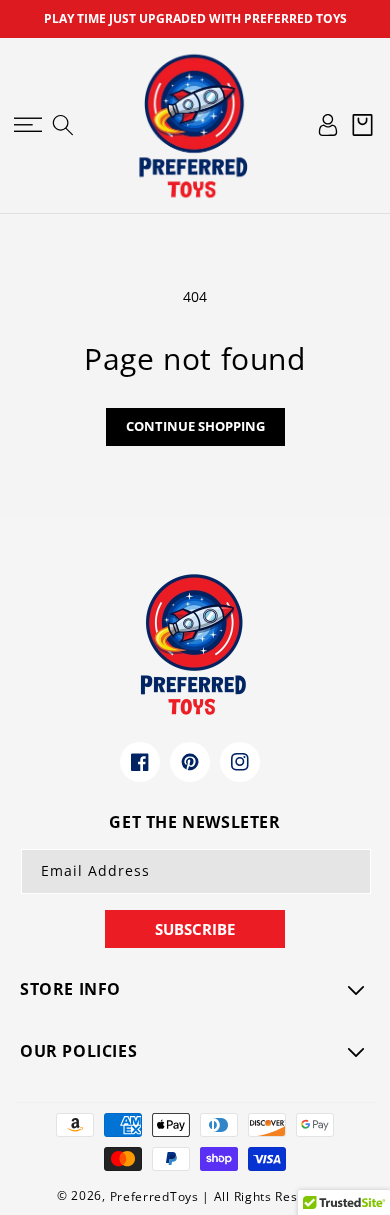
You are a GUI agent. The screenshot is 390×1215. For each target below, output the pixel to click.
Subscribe (195, 929)
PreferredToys (154, 1196)
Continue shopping (195, 426)
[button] (27, 125)
